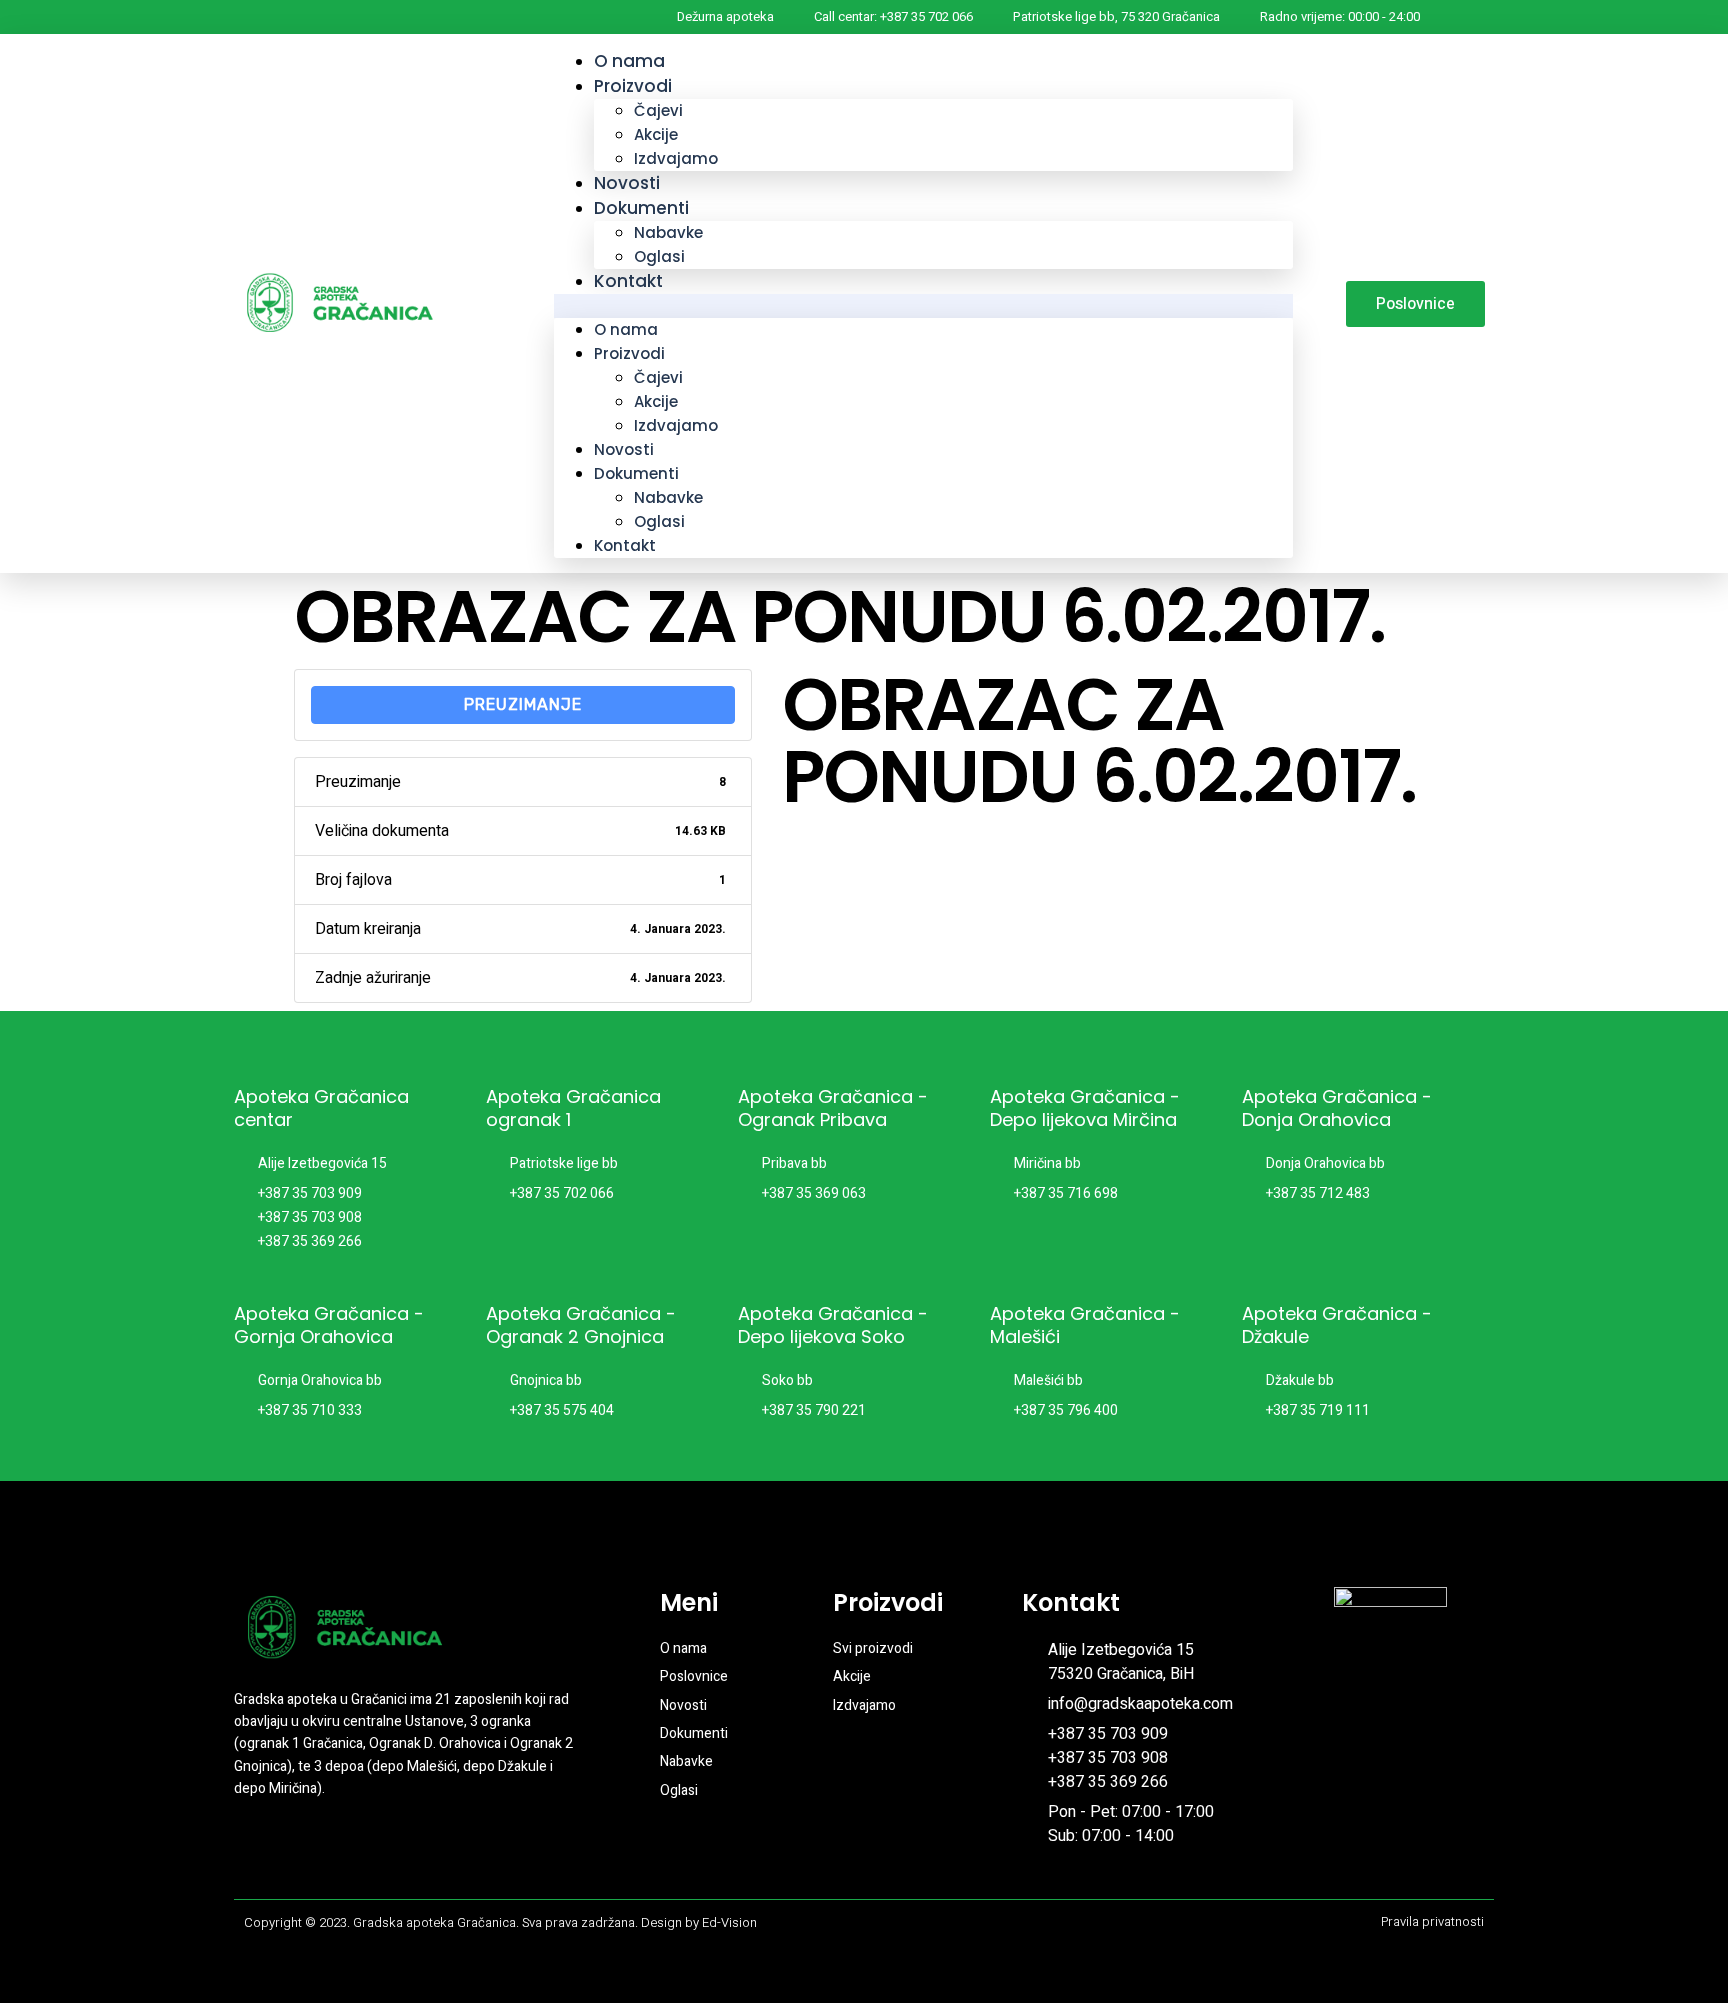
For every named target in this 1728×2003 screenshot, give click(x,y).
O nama (626, 329)
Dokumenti (641, 208)
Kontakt (628, 281)
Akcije (656, 134)
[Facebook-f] (250, 1851)
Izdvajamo (676, 158)
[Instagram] (287, 1851)
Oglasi (659, 521)
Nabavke (668, 232)
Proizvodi (633, 86)
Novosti (624, 449)
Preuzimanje (523, 704)
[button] (923, 306)
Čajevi (658, 110)
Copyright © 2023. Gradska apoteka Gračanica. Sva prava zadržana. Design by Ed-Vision (500, 1922)
